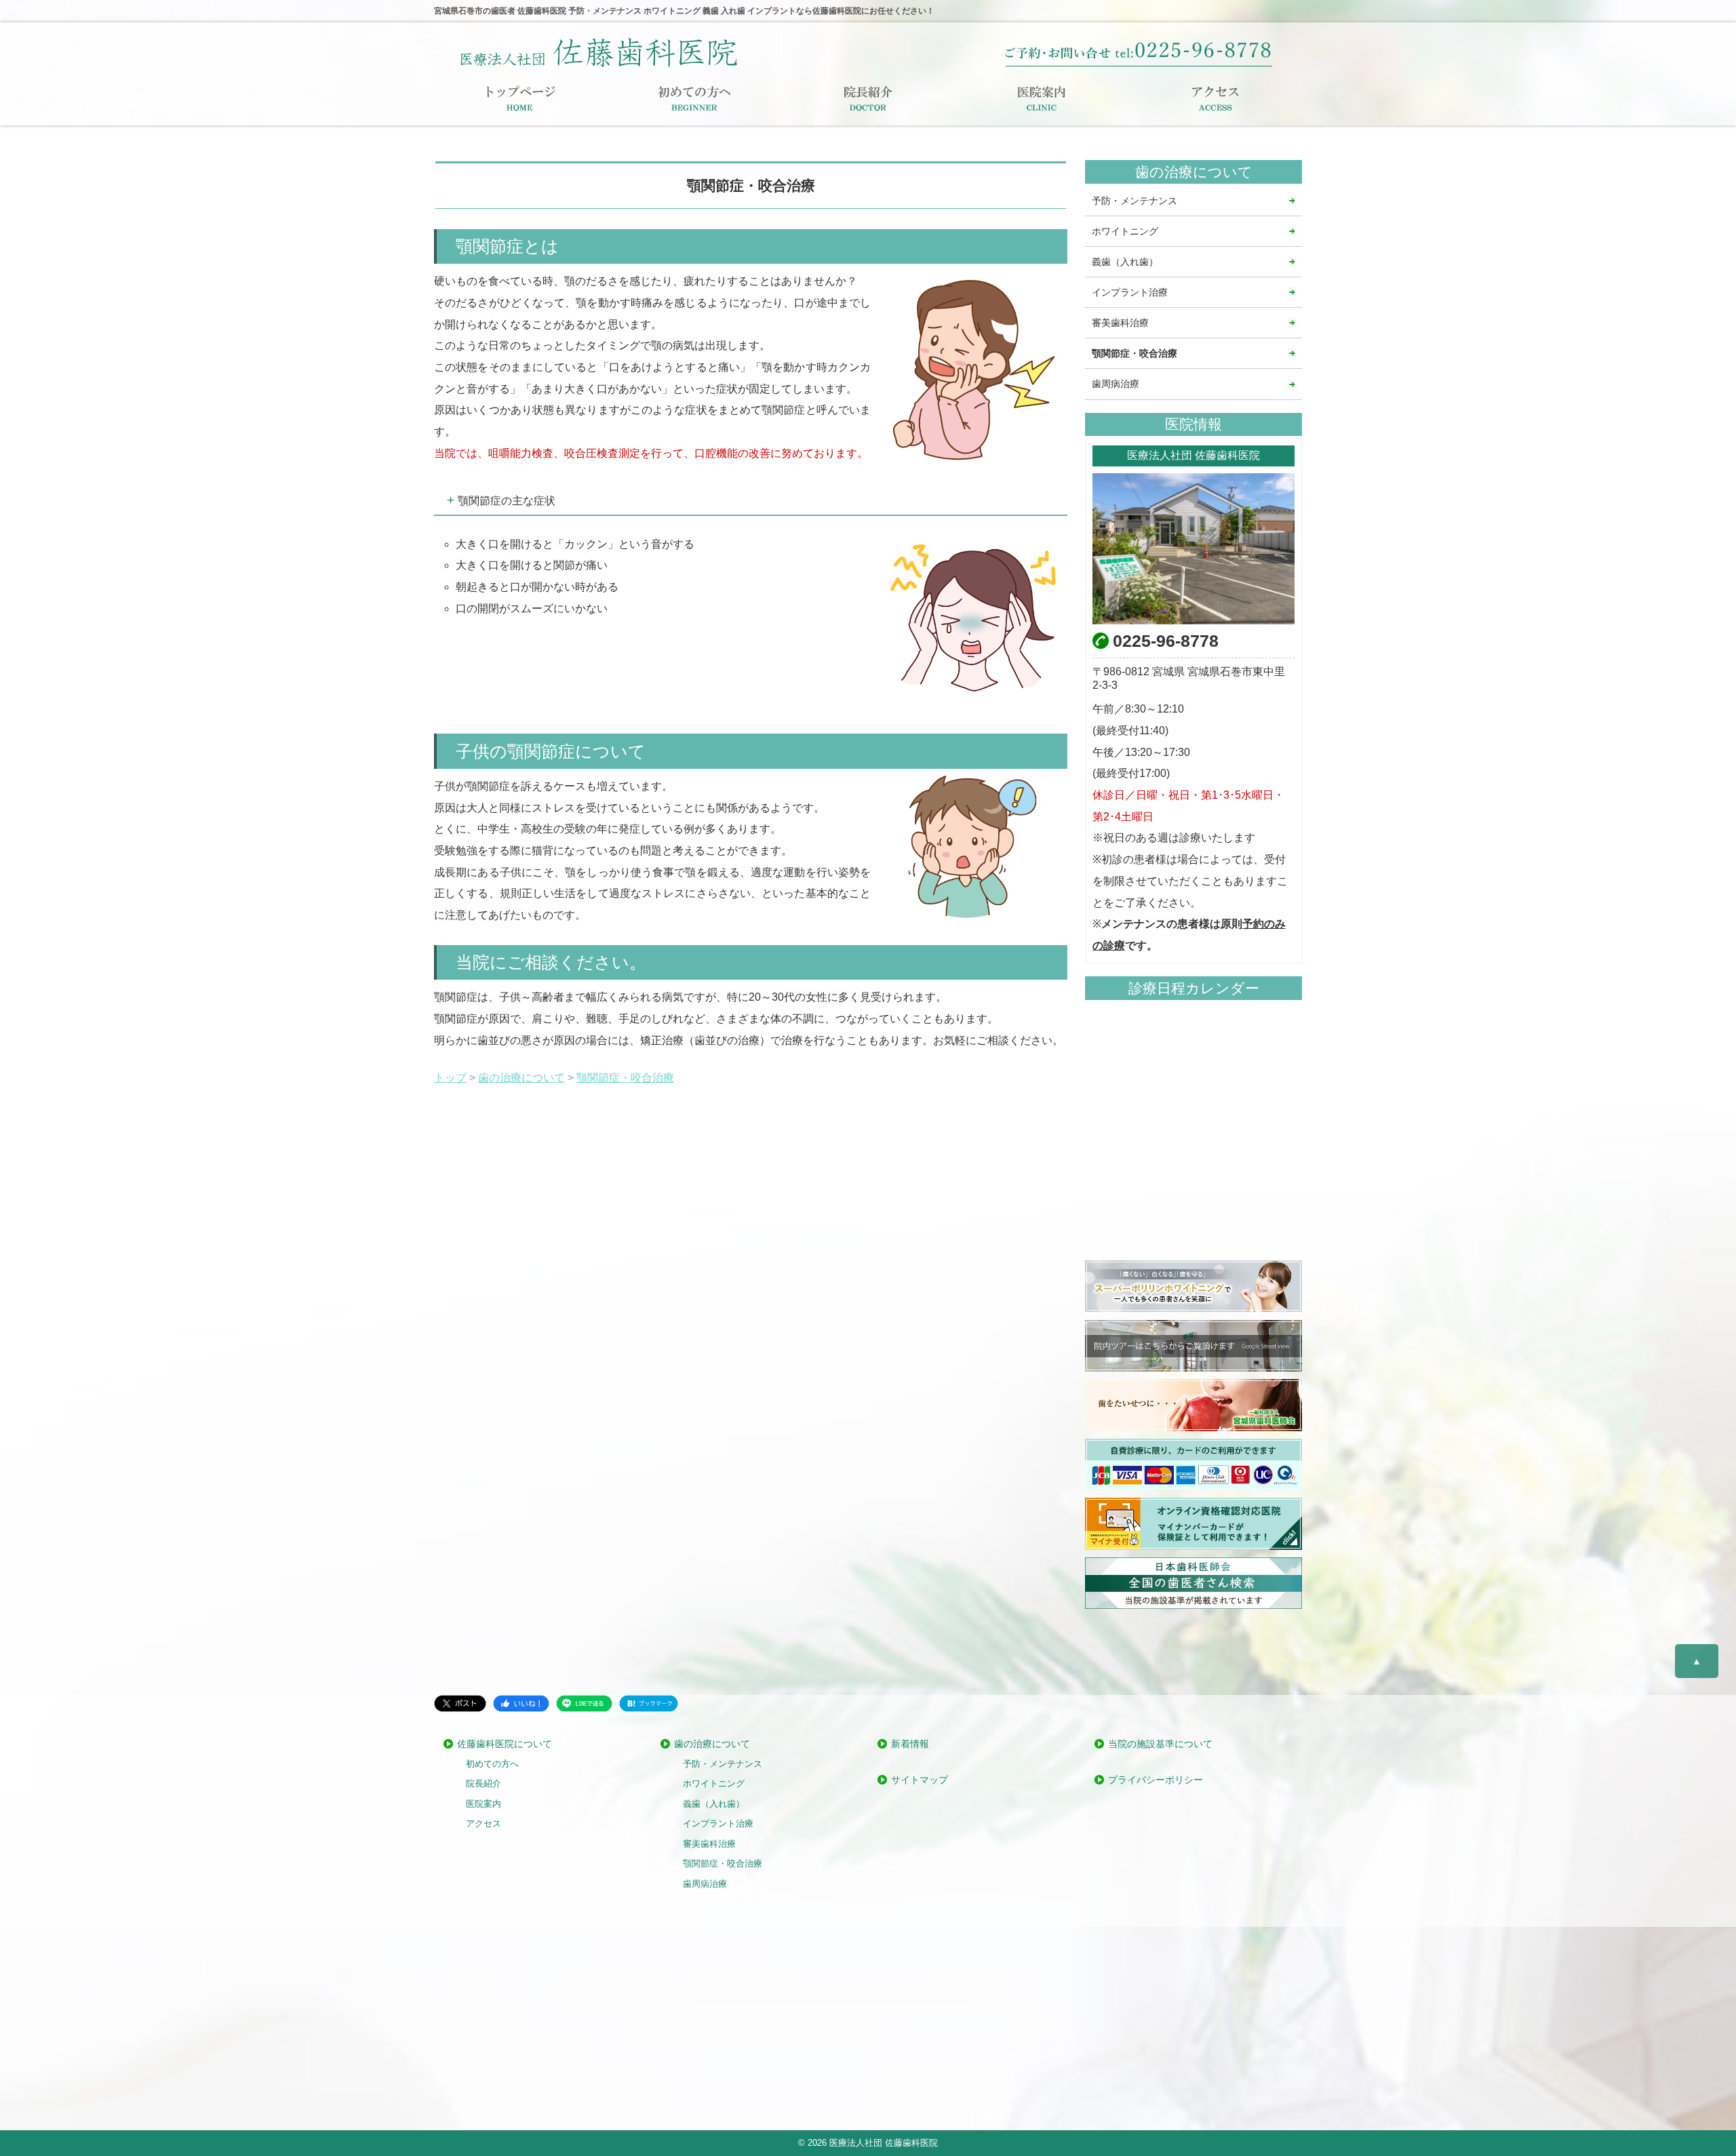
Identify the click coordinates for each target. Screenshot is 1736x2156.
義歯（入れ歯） (1125, 262)
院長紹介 (484, 1784)
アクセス (484, 1824)
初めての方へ (492, 1764)
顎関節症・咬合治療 (1135, 353)
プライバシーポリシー (1156, 1780)
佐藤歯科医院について (505, 1744)
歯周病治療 (1116, 384)
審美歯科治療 (1120, 323)
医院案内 (484, 1804)
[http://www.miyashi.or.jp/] (1193, 1405)
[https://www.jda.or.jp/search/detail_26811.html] (1193, 1583)
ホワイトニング (1125, 231)
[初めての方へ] (694, 98)
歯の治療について (712, 1744)
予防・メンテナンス (1135, 201)
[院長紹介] (868, 98)
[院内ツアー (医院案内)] (1193, 1346)
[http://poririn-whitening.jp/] (1193, 1286)
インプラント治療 (1130, 292)
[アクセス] (1215, 98)
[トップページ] (521, 98)
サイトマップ (920, 1780)
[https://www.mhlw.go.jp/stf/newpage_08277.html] (1193, 1523)
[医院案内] (1042, 98)
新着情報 (910, 1744)
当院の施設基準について (1160, 1744)
